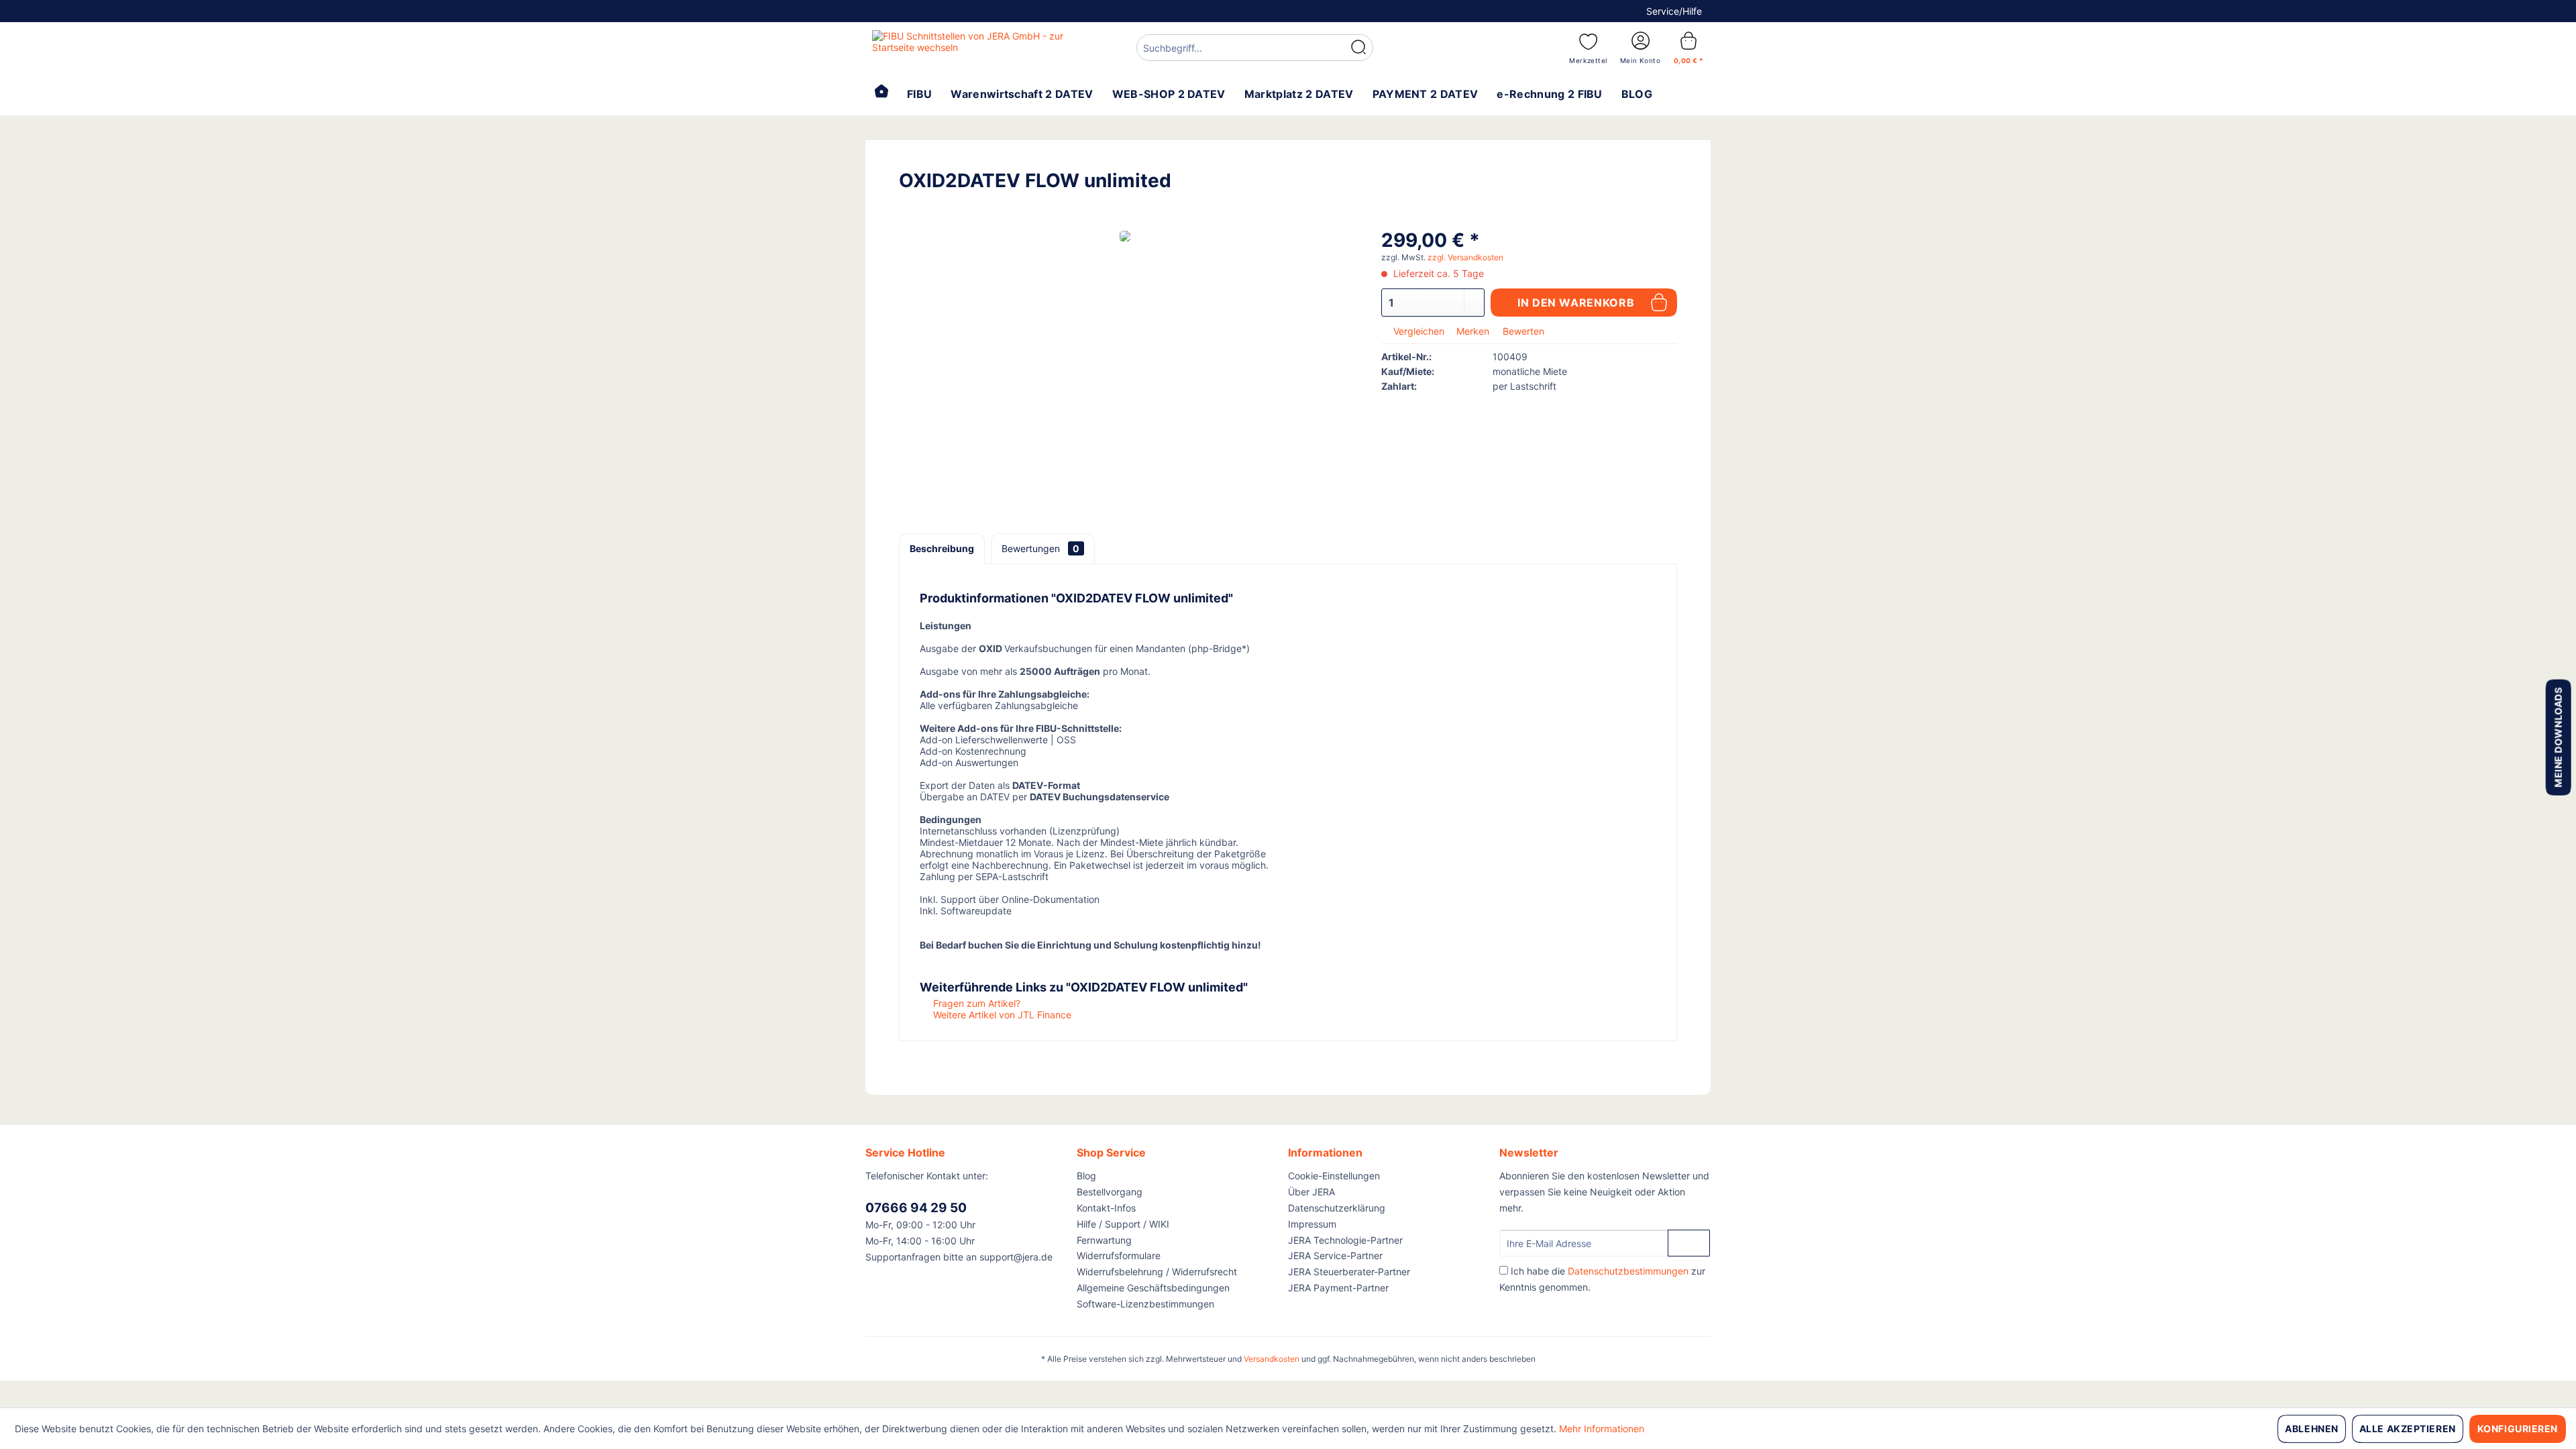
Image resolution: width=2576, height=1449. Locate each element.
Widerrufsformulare (1119, 1255)
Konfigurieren (2518, 1429)
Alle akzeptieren (2408, 1429)
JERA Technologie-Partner (1345, 1240)
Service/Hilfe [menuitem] (1674, 11)
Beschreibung (942, 548)
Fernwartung (1104, 1240)
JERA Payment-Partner (1338, 1288)
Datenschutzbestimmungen (1628, 1271)
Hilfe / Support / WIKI (1123, 1224)
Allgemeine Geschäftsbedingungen (1153, 1288)
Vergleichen (1417, 331)
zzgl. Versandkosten (1465, 257)
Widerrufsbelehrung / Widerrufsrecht (1157, 1272)
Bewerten (1522, 331)
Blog (1086, 1176)
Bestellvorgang (1110, 1192)
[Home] (881, 93)
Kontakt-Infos (1106, 1208)
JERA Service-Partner (1335, 1255)
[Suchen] (1358, 48)
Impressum (1312, 1224)
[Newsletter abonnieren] (1689, 1243)
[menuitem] (1255, 49)
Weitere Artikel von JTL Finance (1001, 1015)
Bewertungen (1040, 548)
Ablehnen (2311, 1429)
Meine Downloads (2558, 737)
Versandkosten (1272, 1359)
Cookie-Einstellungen (1334, 1176)
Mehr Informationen (1602, 1429)
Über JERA (1311, 1192)
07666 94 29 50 (916, 1208)
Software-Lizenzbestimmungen (1145, 1304)
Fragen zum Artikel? (975, 1003)
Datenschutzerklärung (1337, 1208)
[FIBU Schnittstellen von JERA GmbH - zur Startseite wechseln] (973, 47)
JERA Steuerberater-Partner (1349, 1272)
